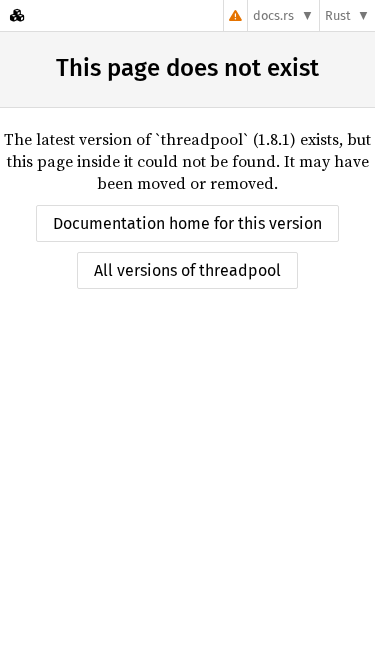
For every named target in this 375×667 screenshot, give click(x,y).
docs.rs (273, 15)
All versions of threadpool (187, 270)
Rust (338, 15)
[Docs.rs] (17, 15)
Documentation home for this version (187, 223)
